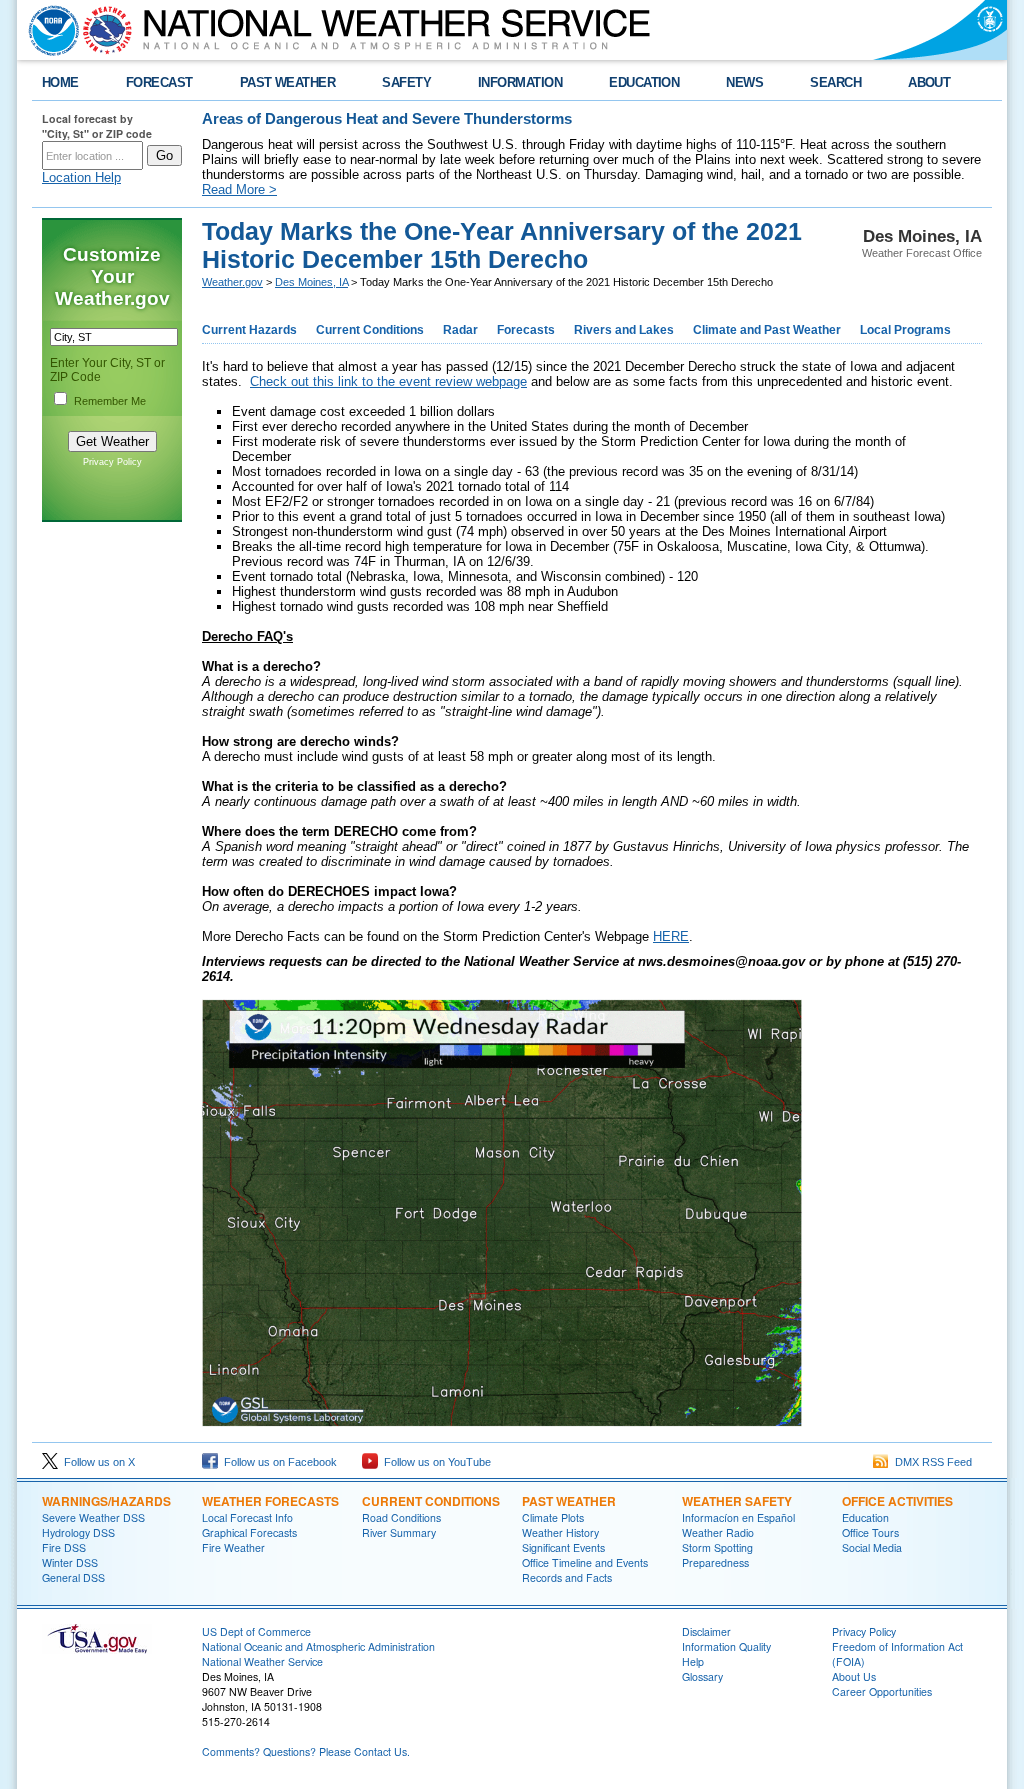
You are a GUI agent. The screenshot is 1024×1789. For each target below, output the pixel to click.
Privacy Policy (112, 462)
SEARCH (835, 82)
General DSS (73, 1577)
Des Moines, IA (311, 282)
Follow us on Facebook (277, 1462)
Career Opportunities (882, 1691)
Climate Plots (553, 1517)
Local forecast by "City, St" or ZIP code (97, 126)
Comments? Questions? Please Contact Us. (306, 1751)
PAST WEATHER (288, 82)
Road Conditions (401, 1517)
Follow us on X (96, 1462)
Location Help (81, 177)
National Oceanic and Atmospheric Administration (318, 1646)
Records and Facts (567, 1577)
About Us (854, 1676)
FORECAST (159, 82)
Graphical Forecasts (249, 1532)
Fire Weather (233, 1547)
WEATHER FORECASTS (270, 1501)
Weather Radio (718, 1532)
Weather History (560, 1532)
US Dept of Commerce (256, 1631)
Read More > (239, 189)
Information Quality (726, 1646)
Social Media (872, 1547)
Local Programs (905, 330)
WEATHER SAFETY (737, 1501)
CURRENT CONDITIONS (431, 1501)
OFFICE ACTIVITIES (897, 1501)
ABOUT (929, 82)
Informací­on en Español (738, 1517)
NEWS (744, 82)
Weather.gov (232, 282)
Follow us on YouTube (434, 1462)
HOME (60, 82)
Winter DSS (70, 1562)
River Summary (399, 1532)
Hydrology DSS (78, 1532)
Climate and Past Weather (767, 330)
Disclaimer (706, 1631)
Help (693, 1661)
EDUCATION (644, 82)
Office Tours (870, 1532)
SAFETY (406, 82)
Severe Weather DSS (93, 1517)
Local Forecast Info (247, 1517)
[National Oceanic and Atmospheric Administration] (49, 30)
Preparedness (715, 1562)
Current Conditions (370, 330)
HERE (671, 936)
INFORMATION (520, 82)
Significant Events (563, 1547)
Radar (460, 330)
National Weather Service (262, 1661)
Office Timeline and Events (585, 1562)
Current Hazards (249, 330)
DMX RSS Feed (930, 1462)
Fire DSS (64, 1547)
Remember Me (110, 401)
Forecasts (526, 330)
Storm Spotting (717, 1547)
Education (865, 1517)
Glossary (702, 1676)
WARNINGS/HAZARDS (106, 1501)
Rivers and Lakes (624, 330)
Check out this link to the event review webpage (388, 381)
